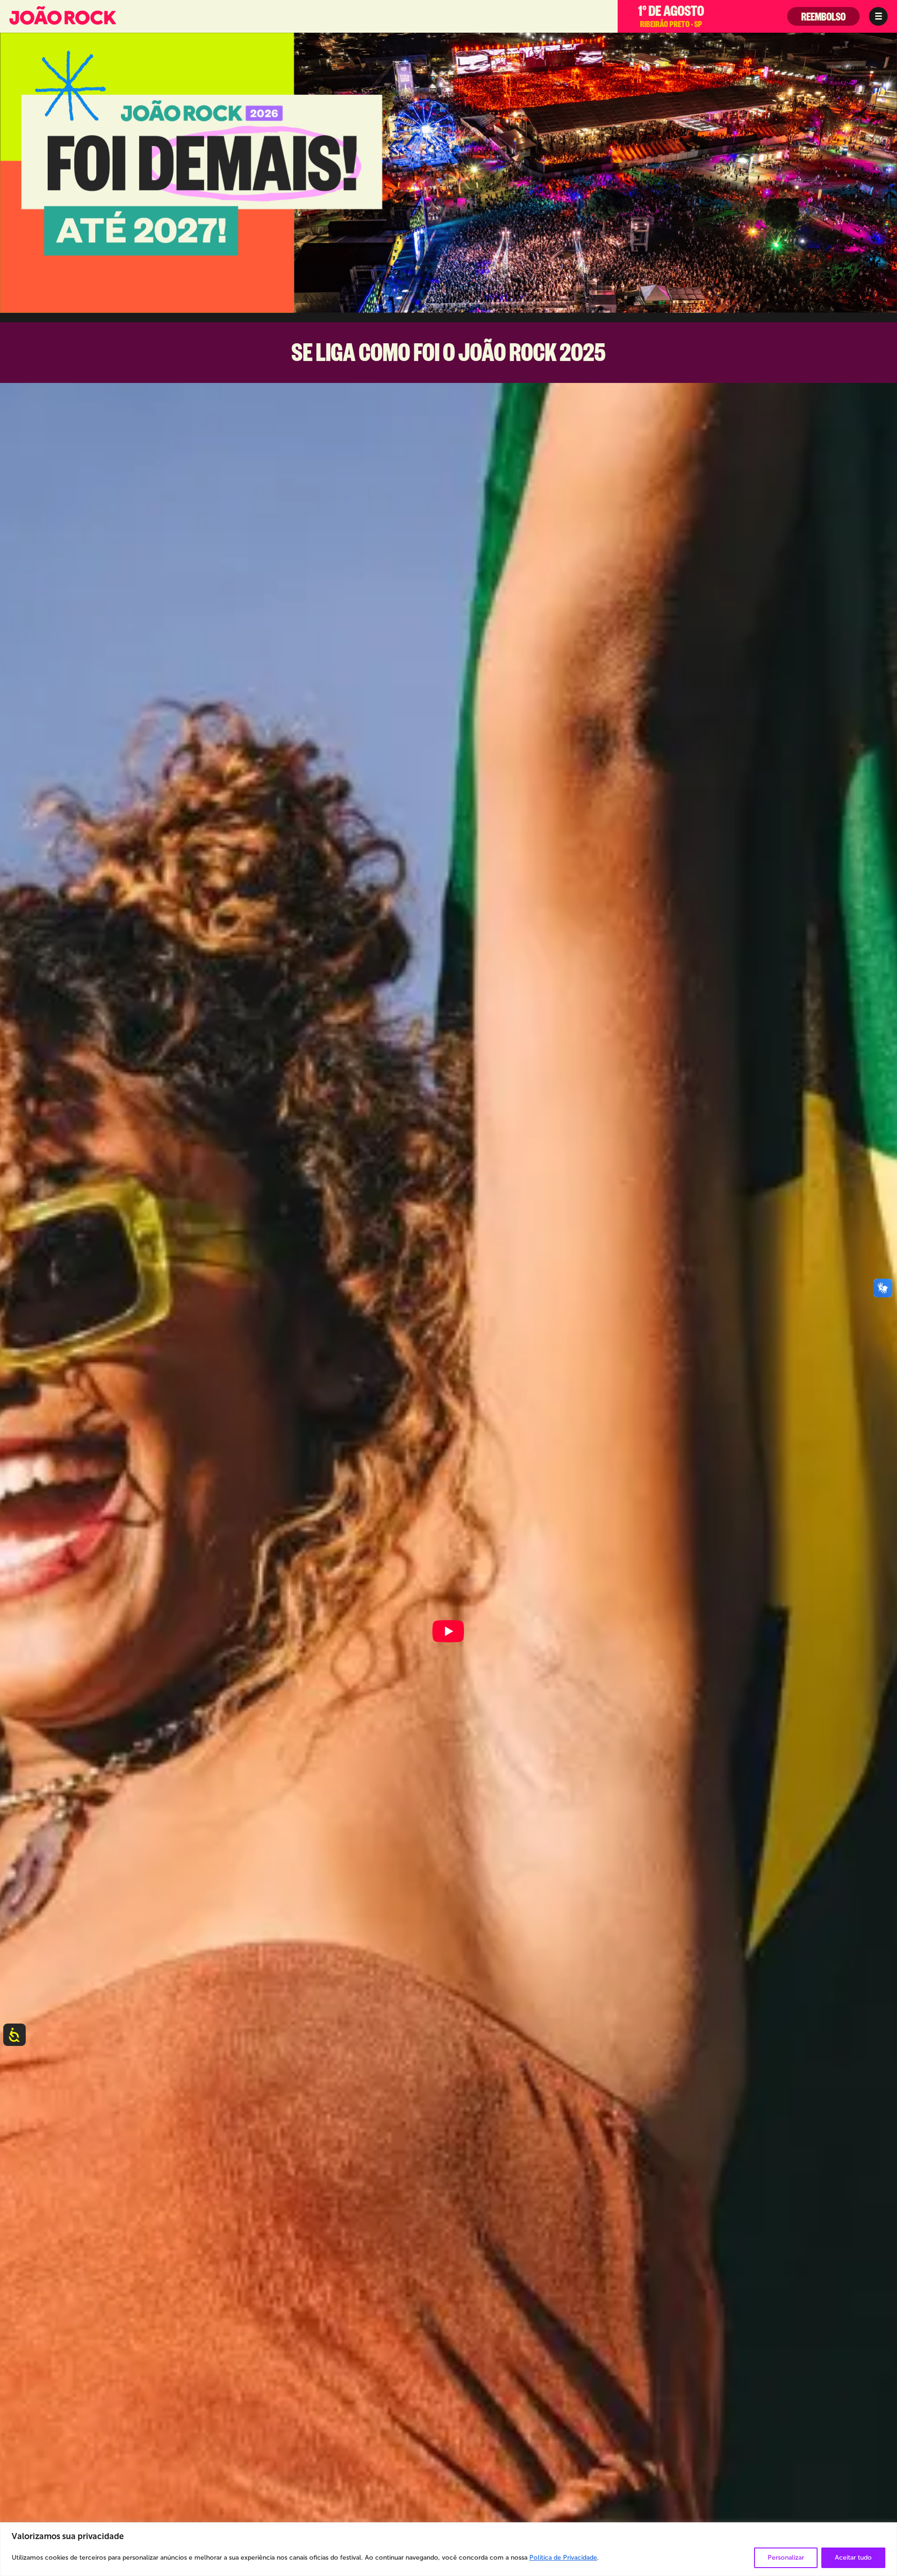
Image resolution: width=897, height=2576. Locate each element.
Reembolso (823, 19)
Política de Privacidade (563, 2558)
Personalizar (786, 2558)
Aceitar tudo (853, 2558)
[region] (448, 2549)
